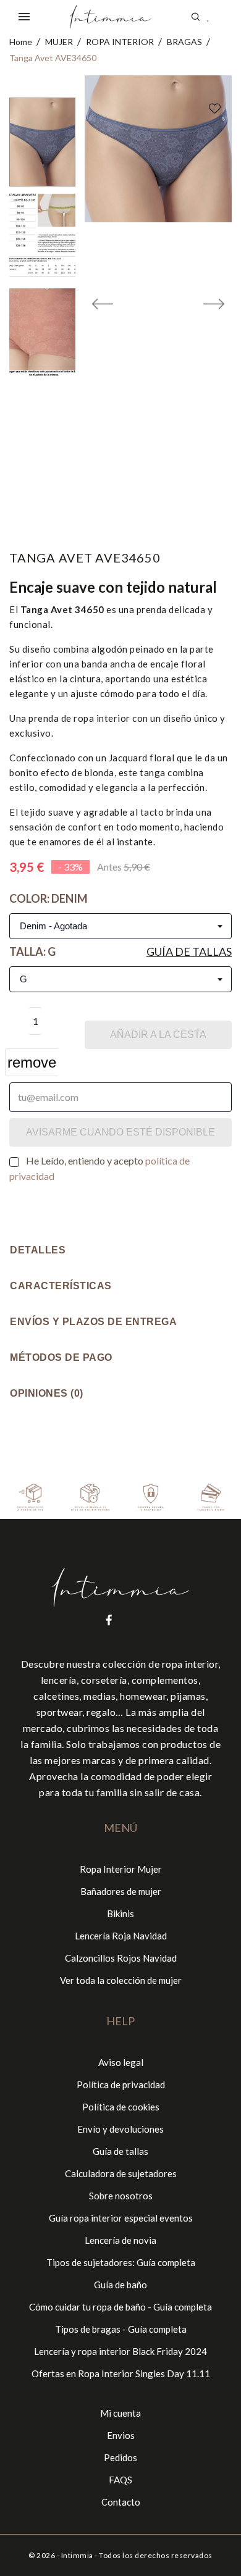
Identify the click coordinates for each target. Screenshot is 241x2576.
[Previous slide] (103, 307)
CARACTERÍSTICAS (61, 1286)
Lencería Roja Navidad (121, 1936)
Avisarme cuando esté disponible (120, 1132)
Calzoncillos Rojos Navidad (121, 1958)
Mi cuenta (120, 2413)
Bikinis (120, 1913)
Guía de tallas (189, 951)
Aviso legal (121, 2062)
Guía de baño (120, 2285)
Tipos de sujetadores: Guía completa (121, 2262)
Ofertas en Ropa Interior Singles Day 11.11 (121, 2373)
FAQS (120, 2480)
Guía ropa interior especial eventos (121, 2218)
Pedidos (120, 2457)
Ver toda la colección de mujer (121, 1980)
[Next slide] (214, 307)
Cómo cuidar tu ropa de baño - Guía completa (120, 2307)
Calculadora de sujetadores (121, 2173)
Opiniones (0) (47, 1393)
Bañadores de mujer (121, 1891)
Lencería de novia (120, 2240)
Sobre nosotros (121, 2196)
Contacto (121, 2502)
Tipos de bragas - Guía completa (121, 2329)
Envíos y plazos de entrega (93, 1322)
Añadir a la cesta (158, 1035)
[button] (42, 142)
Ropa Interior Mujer (121, 1869)
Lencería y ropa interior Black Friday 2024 (120, 2351)
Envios (121, 2435)
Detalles (38, 1250)
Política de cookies (121, 2107)
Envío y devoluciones (120, 2129)
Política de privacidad (121, 2085)
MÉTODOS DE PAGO (61, 1357)
